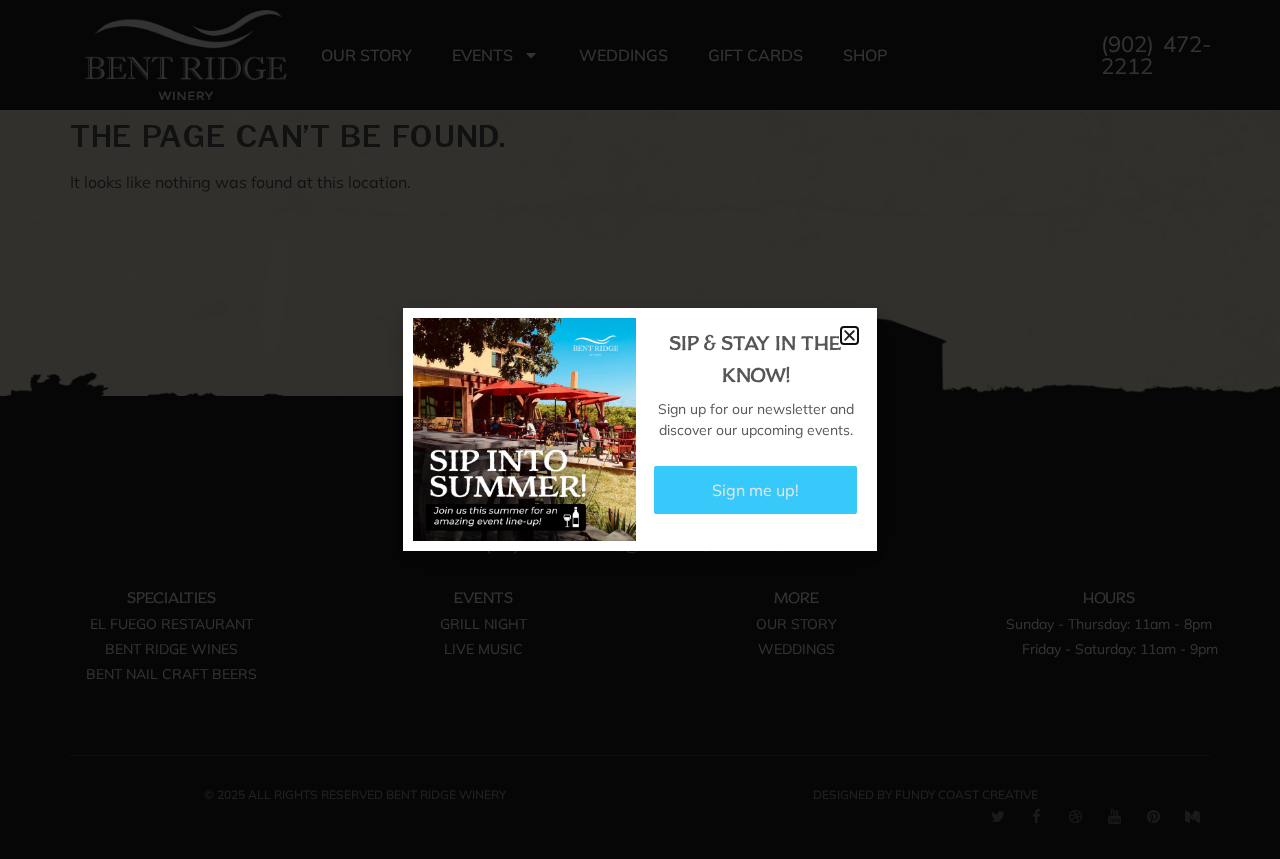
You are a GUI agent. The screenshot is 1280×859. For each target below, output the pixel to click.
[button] (849, 335)
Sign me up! (755, 490)
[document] (640, 429)
